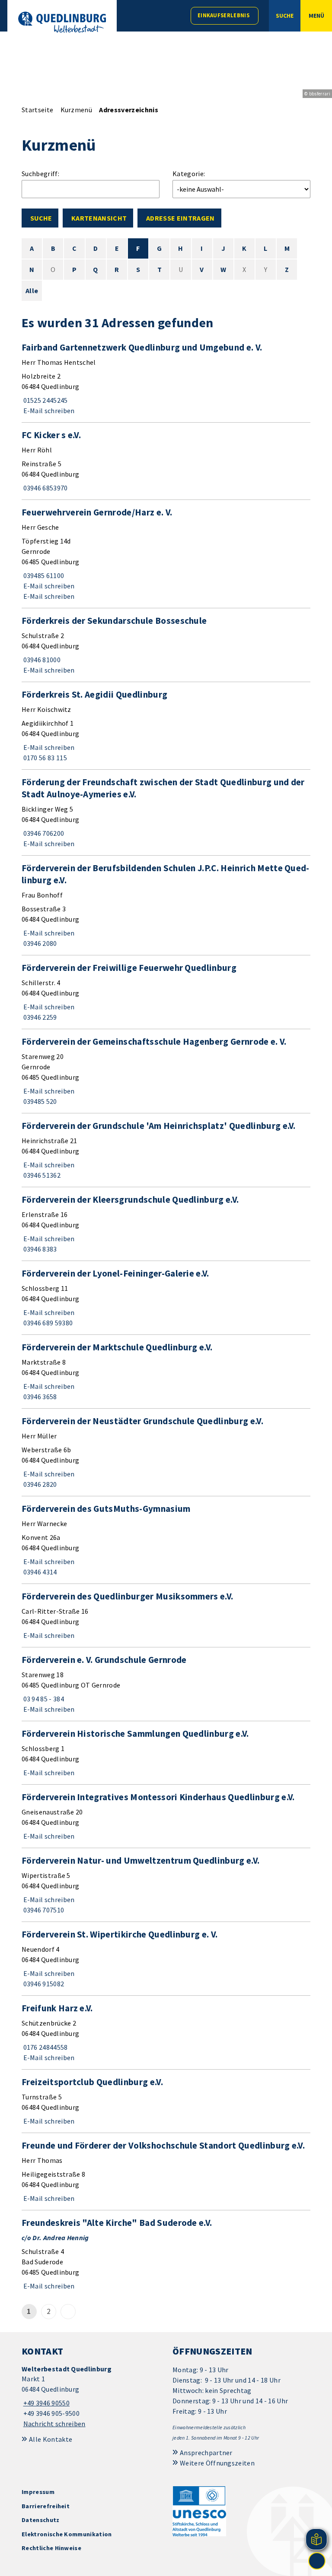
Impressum (38, 2492)
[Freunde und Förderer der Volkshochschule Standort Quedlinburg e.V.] (166, 2171)
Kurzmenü (77, 110)
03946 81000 (41, 660)
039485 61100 (43, 575)
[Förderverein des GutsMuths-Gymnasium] (166, 1540)
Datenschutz (41, 2520)
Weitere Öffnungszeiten (217, 2463)
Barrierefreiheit (46, 2506)
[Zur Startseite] (62, 22)
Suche (41, 218)
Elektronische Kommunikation (67, 2534)
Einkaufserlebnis (223, 15)
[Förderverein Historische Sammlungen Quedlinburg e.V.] (166, 1753)
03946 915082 (43, 1984)
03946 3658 (39, 1397)
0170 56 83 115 (44, 758)
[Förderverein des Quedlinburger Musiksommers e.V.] (166, 1615)
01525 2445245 (45, 400)
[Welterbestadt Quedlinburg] (91, 2397)
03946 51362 (41, 1175)
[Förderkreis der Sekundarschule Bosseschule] (166, 645)
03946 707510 (43, 1910)
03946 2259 (39, 1017)
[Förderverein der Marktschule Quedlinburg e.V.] (166, 1372)
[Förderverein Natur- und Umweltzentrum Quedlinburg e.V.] (166, 1885)
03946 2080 (39, 943)
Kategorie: (189, 174)
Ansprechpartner (206, 2453)
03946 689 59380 (47, 1323)
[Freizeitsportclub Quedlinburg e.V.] (166, 2101)
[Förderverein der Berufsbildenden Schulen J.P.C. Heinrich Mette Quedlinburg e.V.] (166, 905)
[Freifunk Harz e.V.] (166, 2032)
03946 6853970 (45, 488)
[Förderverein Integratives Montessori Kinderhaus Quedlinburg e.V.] (166, 1816)
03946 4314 (39, 1572)
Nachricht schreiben (54, 2424)
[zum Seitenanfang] (317, 2561)
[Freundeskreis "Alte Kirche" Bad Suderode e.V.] (166, 2254)
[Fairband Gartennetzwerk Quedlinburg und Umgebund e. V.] (166, 379)
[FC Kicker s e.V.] (166, 461)
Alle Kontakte (51, 2439)
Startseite (37, 110)
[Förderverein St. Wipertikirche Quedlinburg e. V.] (166, 1959)
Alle (32, 291)
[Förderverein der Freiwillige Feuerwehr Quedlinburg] (166, 992)
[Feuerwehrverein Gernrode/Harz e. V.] (166, 554)
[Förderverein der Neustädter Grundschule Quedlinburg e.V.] (166, 1452)
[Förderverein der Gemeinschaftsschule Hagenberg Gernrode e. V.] (166, 1071)
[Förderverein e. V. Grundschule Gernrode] (166, 1684)
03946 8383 (39, 1249)
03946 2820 (39, 1484)
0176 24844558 (45, 2047)
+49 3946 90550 (46, 2403)
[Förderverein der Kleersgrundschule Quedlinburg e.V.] (166, 1224)
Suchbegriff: (40, 174)
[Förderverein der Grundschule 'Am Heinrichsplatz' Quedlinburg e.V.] (166, 1150)
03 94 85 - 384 (43, 1699)
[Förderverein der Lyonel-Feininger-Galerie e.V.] (166, 1298)
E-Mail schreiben (48, 411)
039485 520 (39, 1101)
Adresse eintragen (180, 218)
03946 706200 (43, 833)
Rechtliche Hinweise (51, 2548)
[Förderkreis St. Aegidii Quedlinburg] (166, 726)
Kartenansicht (99, 218)
